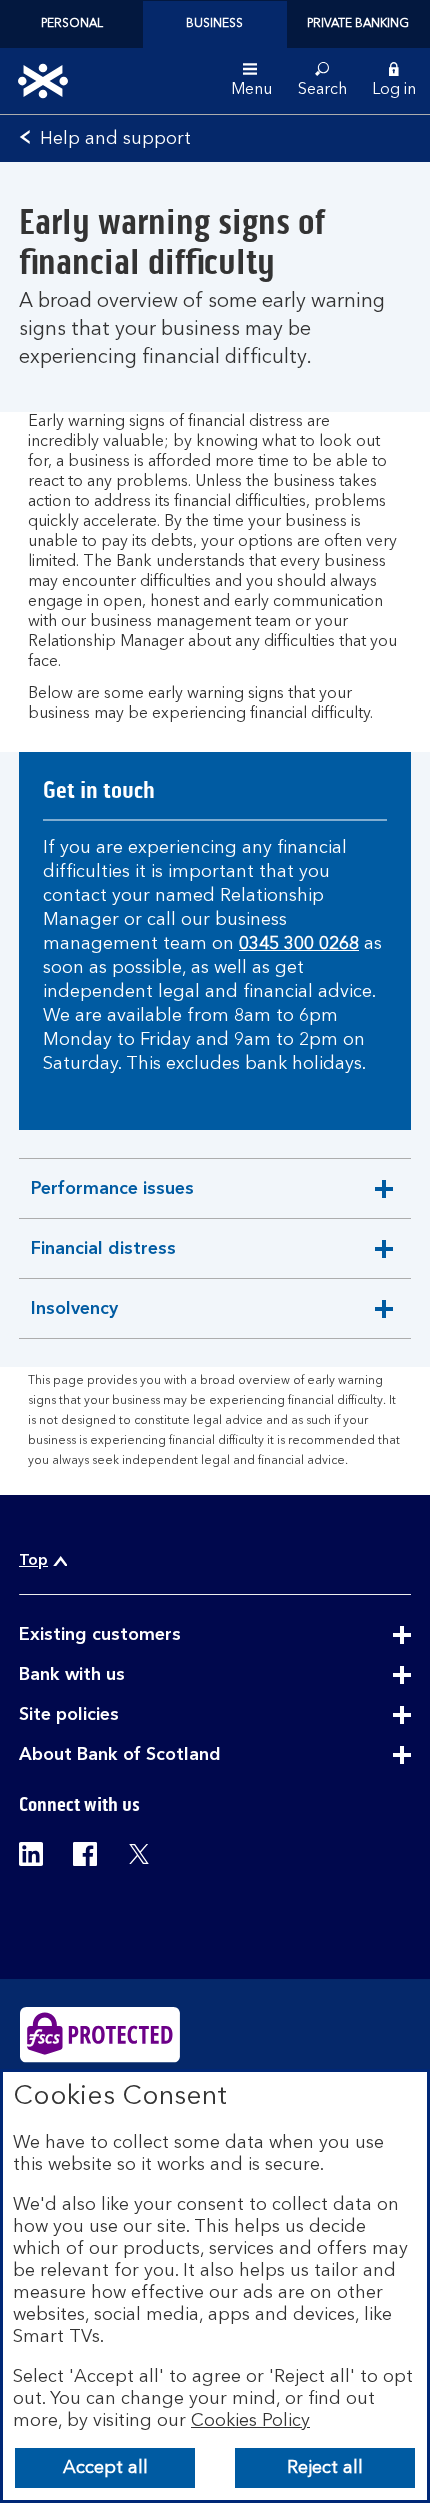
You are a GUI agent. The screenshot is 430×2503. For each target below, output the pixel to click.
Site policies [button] (118, 1716)
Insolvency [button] (79, 1319)
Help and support (115, 139)
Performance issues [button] (112, 1199)
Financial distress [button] (103, 1259)
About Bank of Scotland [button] (169, 1756)
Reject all (325, 2468)
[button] (394, 81)
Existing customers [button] (149, 1636)
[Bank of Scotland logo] (43, 81)
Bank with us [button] (121, 1676)
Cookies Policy (250, 2421)
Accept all (105, 2468)
